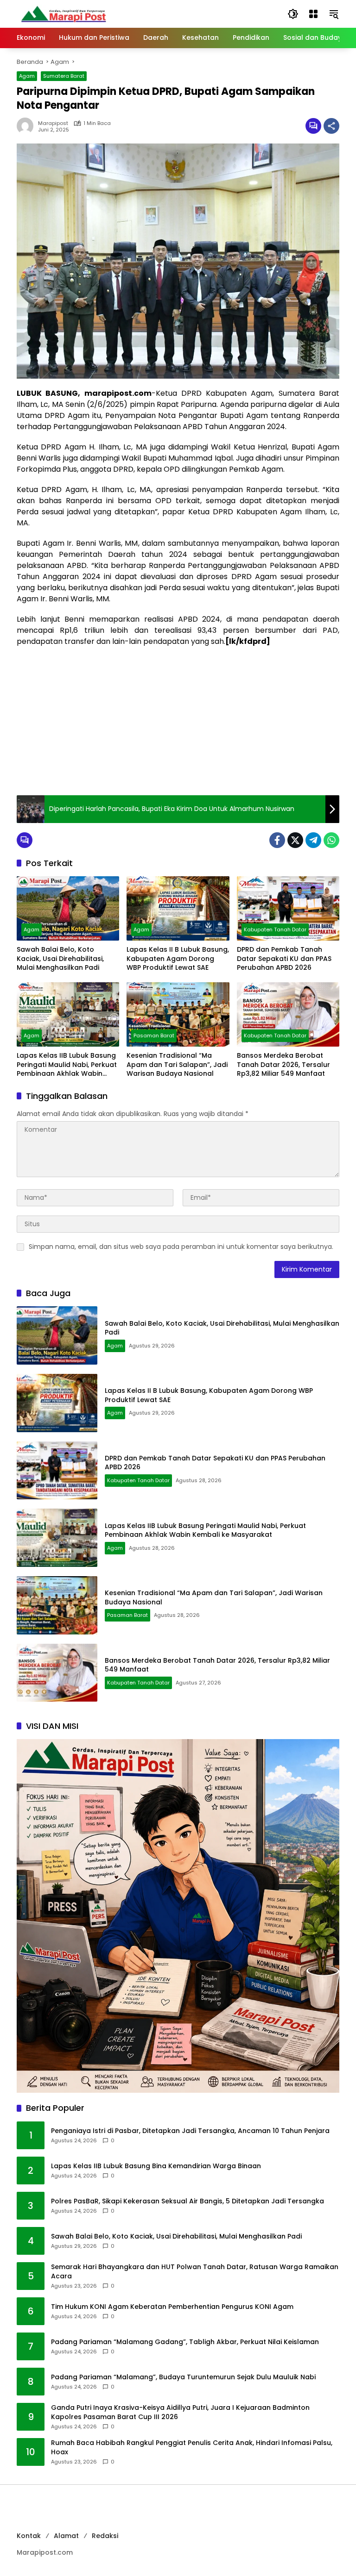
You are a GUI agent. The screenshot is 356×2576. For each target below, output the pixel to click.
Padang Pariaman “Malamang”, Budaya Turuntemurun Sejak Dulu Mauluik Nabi (183, 2377)
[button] (293, 14)
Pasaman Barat (154, 1035)
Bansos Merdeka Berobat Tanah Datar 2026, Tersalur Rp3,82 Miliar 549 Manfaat (283, 1065)
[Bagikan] (331, 126)
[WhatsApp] (331, 840)
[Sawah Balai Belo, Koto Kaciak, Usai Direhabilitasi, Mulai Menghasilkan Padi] (68, 908)
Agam (27, 76)
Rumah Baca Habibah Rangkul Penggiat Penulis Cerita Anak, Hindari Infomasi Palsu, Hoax (192, 2448)
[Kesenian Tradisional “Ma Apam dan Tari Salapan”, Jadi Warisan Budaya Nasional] (178, 1014)
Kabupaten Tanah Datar (275, 929)
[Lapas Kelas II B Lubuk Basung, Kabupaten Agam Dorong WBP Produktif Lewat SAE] (178, 908)
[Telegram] (313, 840)
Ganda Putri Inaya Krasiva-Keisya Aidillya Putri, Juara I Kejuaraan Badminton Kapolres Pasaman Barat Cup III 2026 (180, 2412)
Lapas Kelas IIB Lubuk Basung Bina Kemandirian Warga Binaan (156, 2166)
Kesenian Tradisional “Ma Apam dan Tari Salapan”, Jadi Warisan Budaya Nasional (177, 1065)
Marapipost (53, 123)
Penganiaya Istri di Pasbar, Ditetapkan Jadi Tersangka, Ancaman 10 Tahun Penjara (190, 2131)
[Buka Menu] (313, 14)
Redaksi (105, 2536)
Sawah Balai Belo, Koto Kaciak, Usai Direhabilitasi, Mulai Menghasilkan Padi (60, 959)
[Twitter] (295, 840)
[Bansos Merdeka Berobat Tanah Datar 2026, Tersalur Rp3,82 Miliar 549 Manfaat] (288, 1014)
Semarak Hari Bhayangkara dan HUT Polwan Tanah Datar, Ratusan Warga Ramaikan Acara (195, 2272)
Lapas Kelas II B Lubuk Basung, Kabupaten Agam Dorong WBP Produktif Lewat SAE (178, 959)
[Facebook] (277, 840)
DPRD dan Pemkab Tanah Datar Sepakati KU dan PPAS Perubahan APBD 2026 (284, 959)
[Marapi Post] (63, 13)
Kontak (29, 2536)
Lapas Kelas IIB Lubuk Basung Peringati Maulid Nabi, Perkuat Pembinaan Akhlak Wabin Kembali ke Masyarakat (67, 1065)
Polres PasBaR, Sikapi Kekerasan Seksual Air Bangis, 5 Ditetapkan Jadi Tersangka (188, 2201)
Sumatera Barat (64, 76)
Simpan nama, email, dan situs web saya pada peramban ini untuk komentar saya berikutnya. (181, 1247)
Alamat (66, 2536)
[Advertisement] (178, 721)
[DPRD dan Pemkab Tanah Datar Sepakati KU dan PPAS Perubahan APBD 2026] (288, 908)
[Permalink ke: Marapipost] (27, 126)
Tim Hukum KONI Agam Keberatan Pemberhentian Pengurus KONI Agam (172, 2307)
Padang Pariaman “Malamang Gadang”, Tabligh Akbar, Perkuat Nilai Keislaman (185, 2342)
